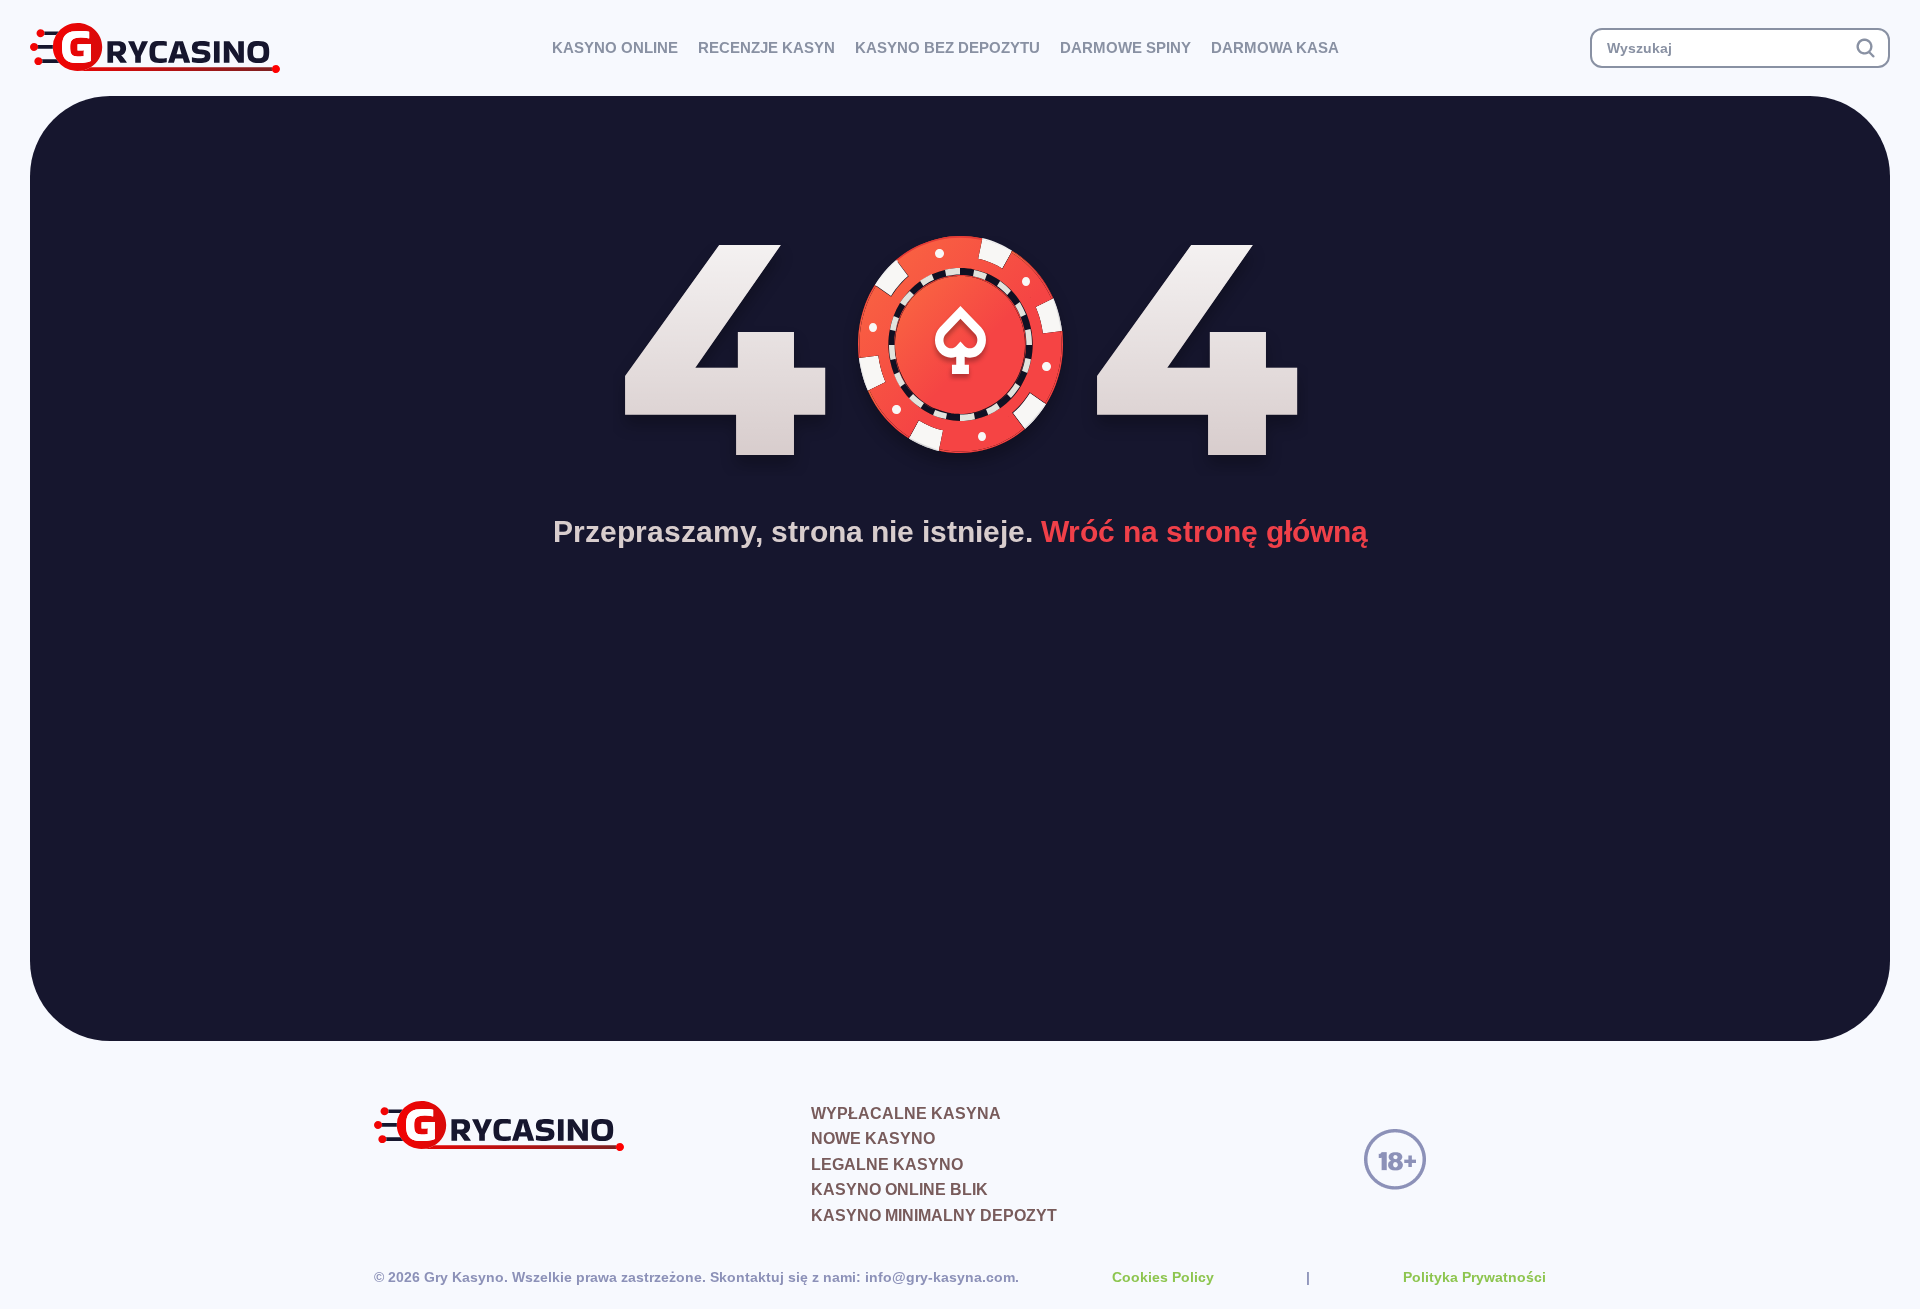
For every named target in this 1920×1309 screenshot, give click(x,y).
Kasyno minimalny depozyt (934, 1215)
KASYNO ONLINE (615, 47)
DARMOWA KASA (1275, 47)
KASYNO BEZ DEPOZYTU (947, 47)
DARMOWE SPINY (1125, 47)
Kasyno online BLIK (899, 1189)
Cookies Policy (1163, 1277)
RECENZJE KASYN (766, 47)
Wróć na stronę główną (1204, 531)
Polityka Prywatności (1474, 1277)
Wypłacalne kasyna (906, 1113)
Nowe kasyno (873, 1138)
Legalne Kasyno (887, 1164)
